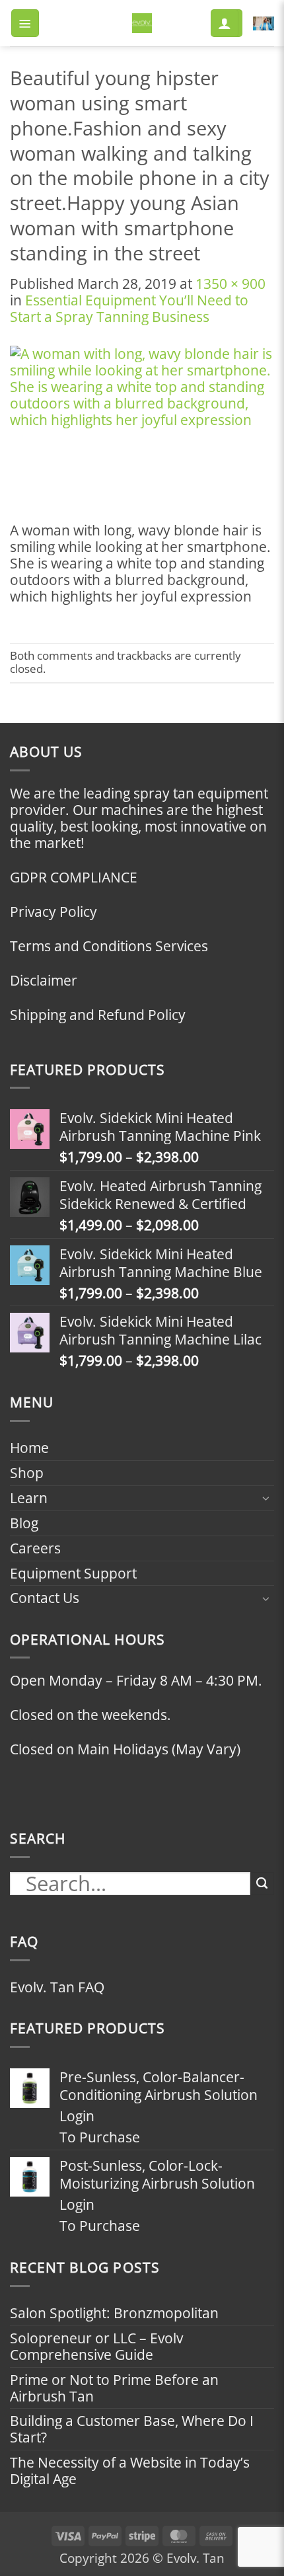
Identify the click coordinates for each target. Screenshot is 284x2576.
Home (29, 1448)
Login (77, 2116)
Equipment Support (73, 1573)
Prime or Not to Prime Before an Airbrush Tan (114, 2388)
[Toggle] (266, 1498)
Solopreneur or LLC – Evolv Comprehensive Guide (96, 2346)
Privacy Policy (53, 912)
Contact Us (45, 1598)
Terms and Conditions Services (109, 946)
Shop (27, 1473)
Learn (29, 1498)
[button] (25, 23)
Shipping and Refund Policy (98, 1015)
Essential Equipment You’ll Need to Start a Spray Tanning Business (129, 308)
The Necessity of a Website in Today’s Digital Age (130, 2471)
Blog (24, 1523)
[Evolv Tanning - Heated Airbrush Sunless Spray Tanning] (142, 23)
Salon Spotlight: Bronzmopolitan (114, 2313)
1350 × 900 (231, 284)
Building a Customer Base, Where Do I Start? (132, 2429)
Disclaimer (44, 980)
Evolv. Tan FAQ (57, 1987)
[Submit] (262, 1884)
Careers (35, 1548)
